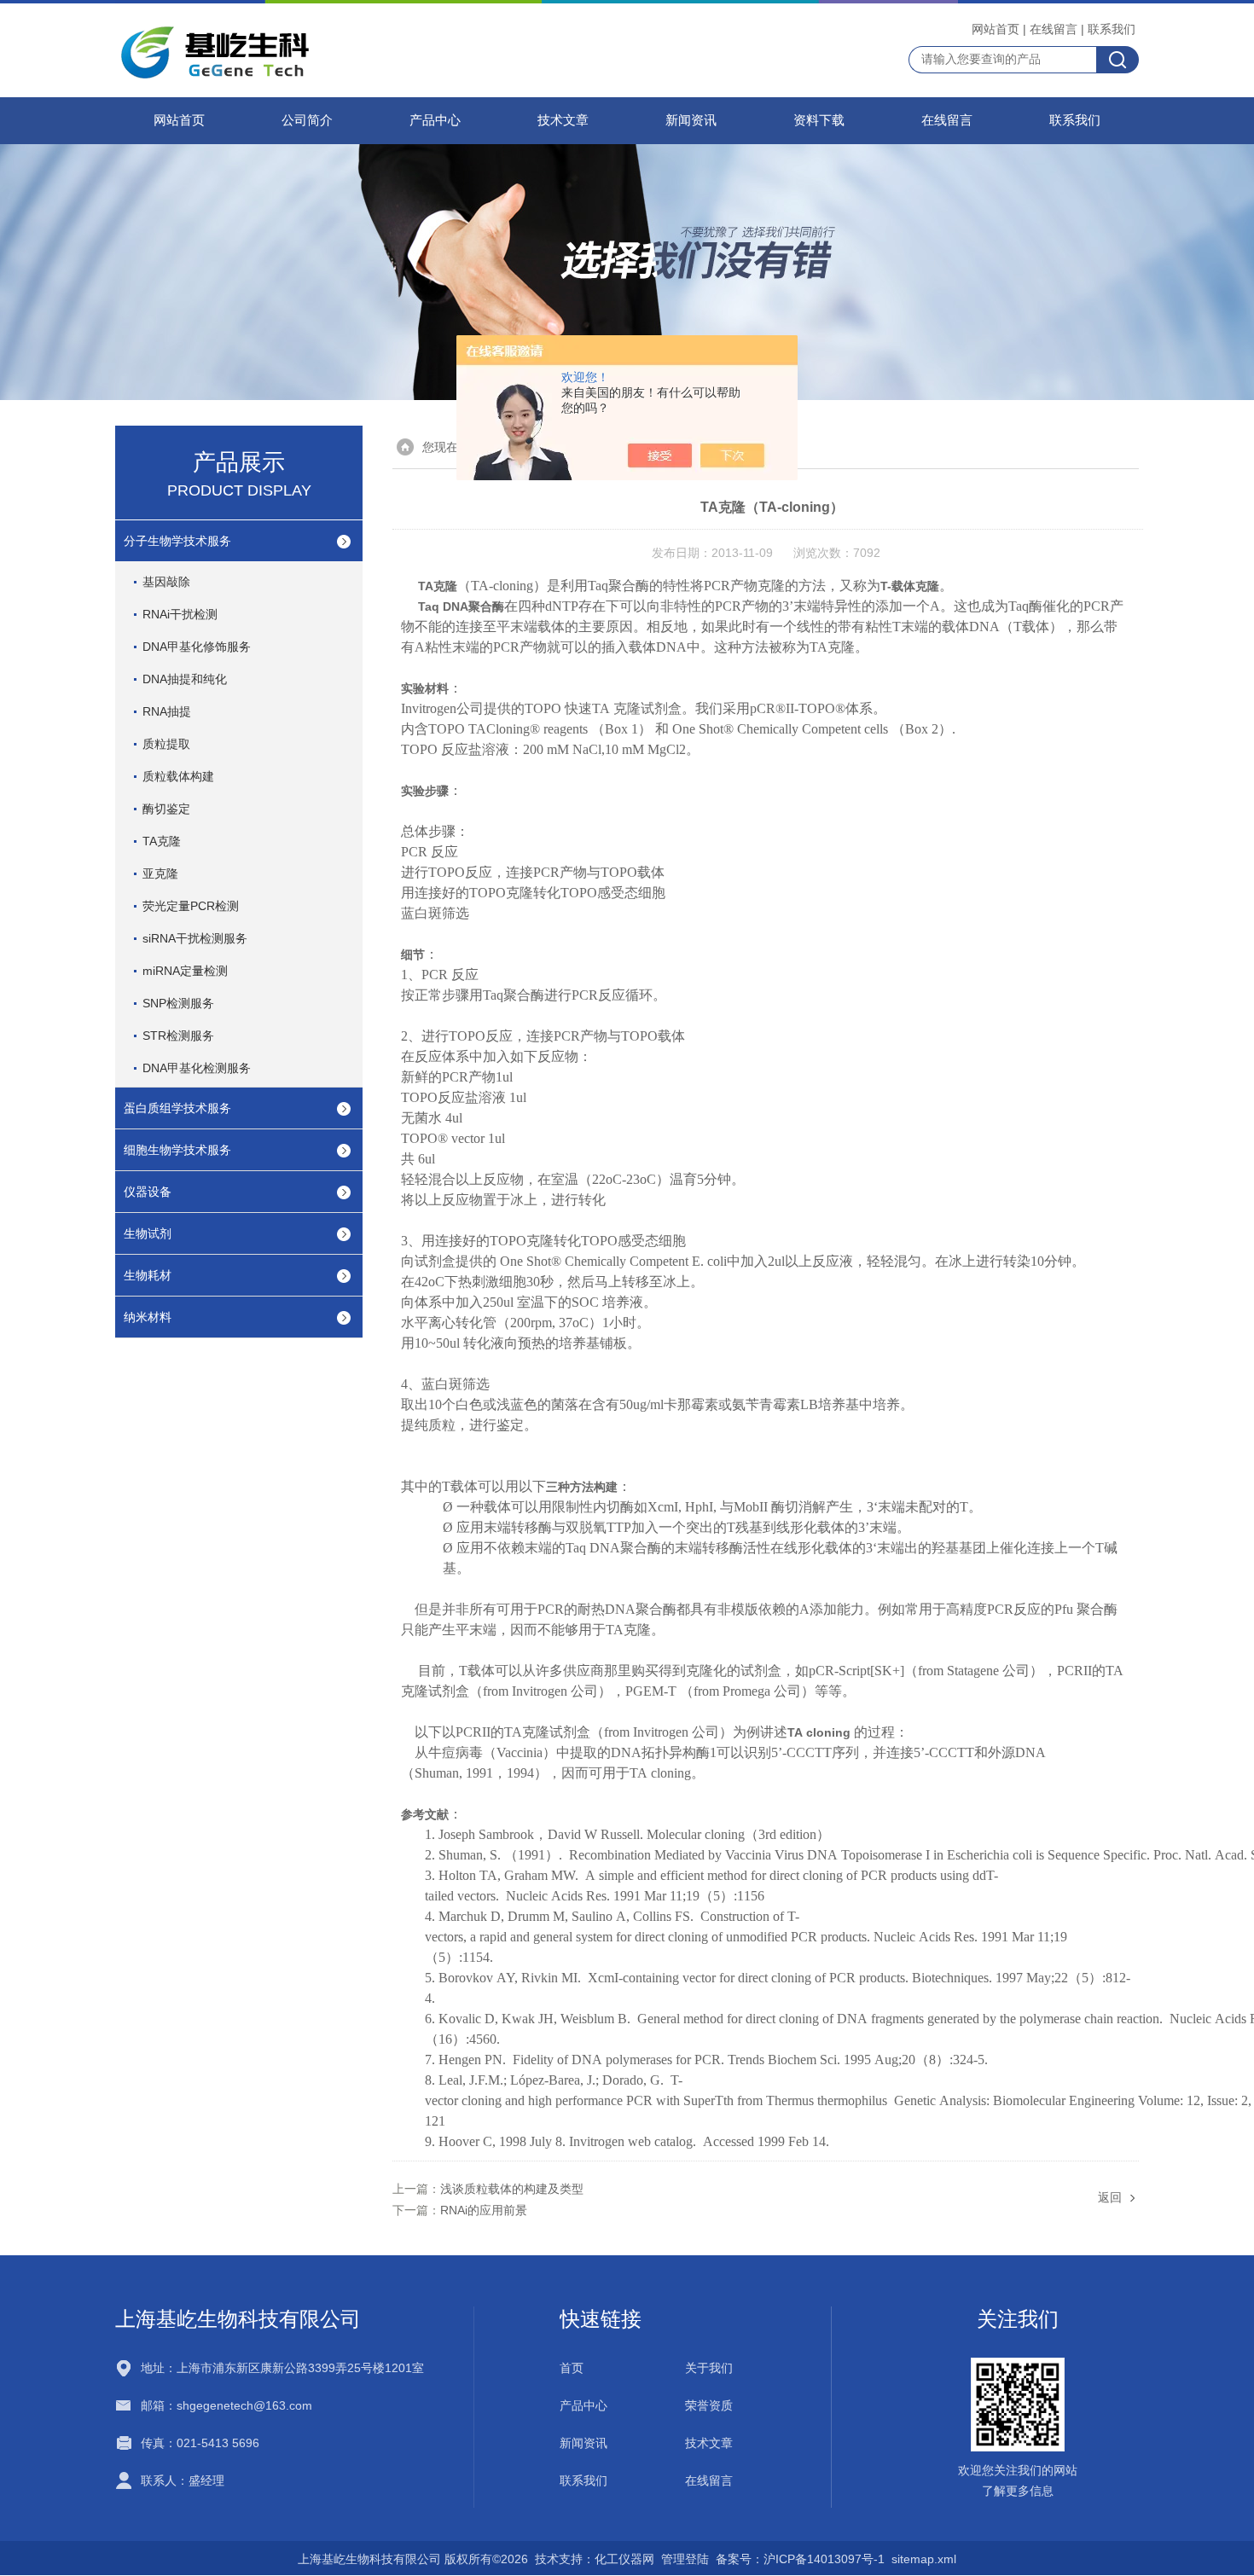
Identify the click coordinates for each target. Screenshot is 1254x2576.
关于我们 (709, 2368)
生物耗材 (148, 1275)
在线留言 (1054, 29)
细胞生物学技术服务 (177, 1150)
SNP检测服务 (178, 1003)
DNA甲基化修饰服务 (197, 647)
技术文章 (563, 120)
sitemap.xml (924, 2559)
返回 (1110, 2197)
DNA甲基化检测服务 (197, 1068)
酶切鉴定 (166, 809)
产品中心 (435, 120)
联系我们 (1112, 29)
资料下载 (819, 120)
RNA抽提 (167, 711)
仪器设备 (148, 1192)
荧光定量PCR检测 (191, 906)
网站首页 (996, 29)
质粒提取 (166, 744)
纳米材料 (148, 1317)
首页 (572, 2368)
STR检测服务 (178, 1036)
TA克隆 (162, 841)
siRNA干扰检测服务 (195, 938)
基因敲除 (166, 582)
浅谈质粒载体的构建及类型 (512, 2189)
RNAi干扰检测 (180, 614)
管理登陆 (685, 2559)
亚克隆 (160, 873)
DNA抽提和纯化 (185, 679)
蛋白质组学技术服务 (177, 1108)
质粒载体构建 (178, 776)
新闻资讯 (691, 120)
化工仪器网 (624, 2559)
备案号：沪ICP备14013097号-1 (800, 2559)
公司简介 (307, 120)
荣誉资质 (709, 2405)
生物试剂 (148, 1233)
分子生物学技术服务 (177, 541)
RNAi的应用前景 (484, 2210)
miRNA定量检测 (185, 971)
